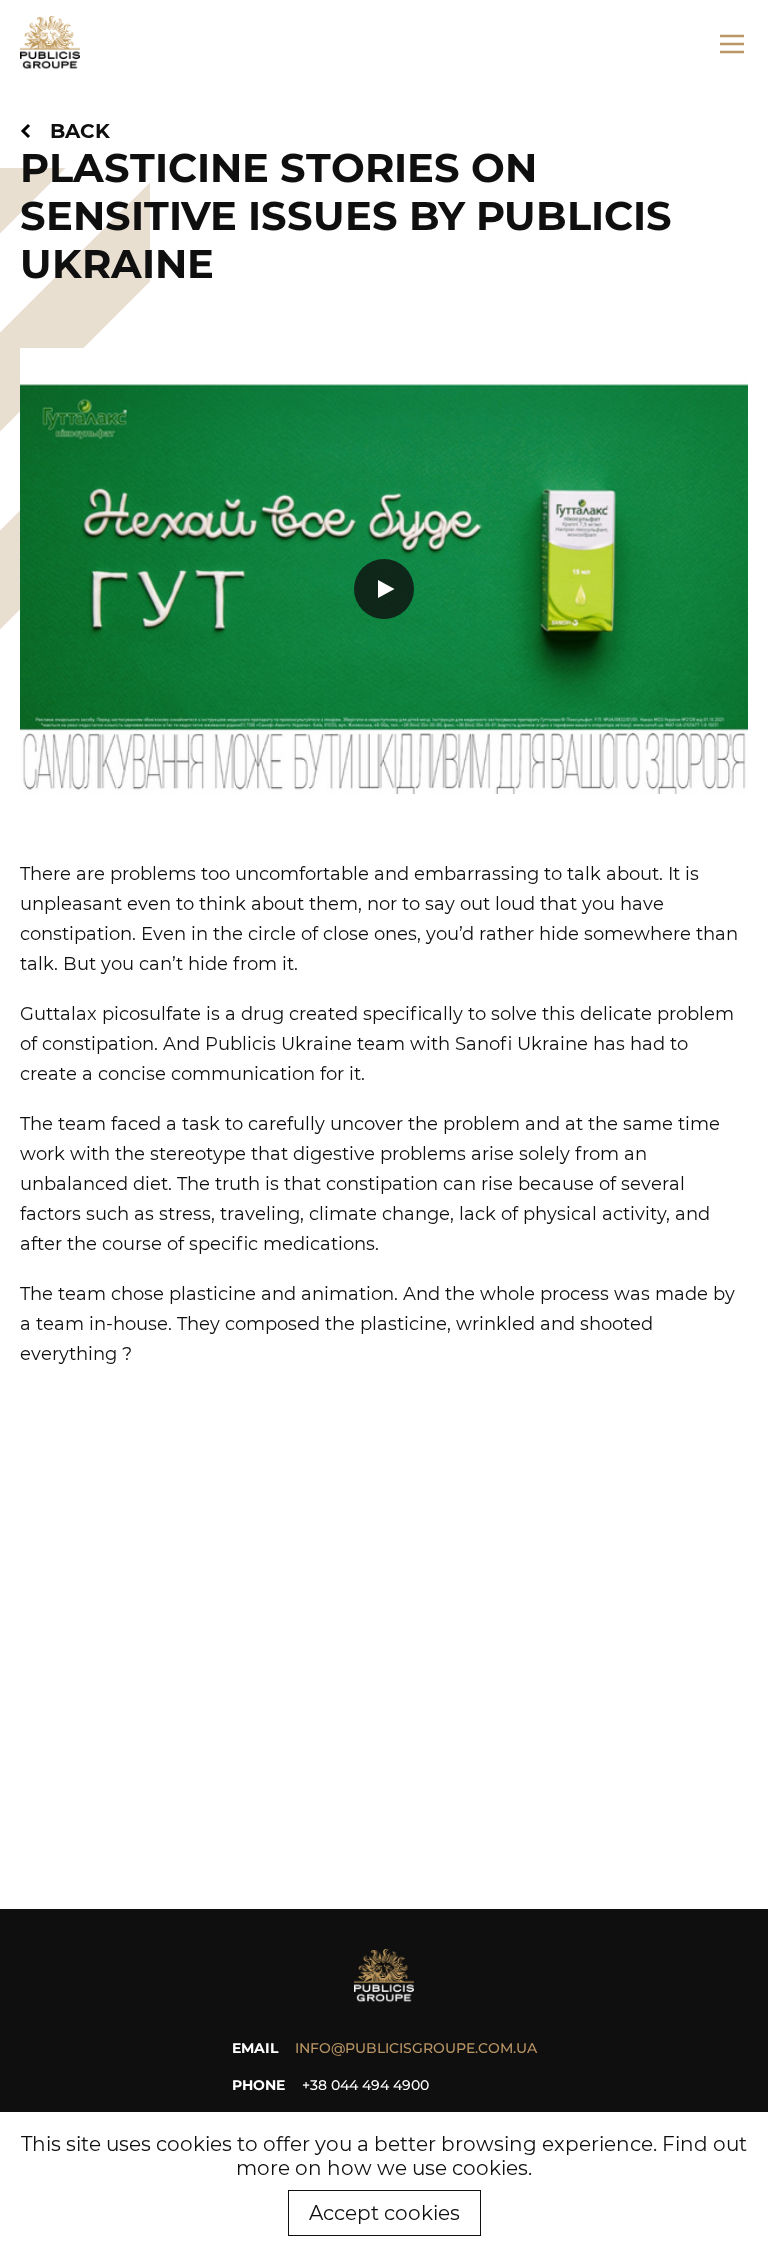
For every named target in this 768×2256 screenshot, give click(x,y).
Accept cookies (384, 2213)
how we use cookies (427, 2168)
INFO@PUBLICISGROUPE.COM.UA (416, 2048)
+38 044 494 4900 (365, 2085)
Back (80, 131)
